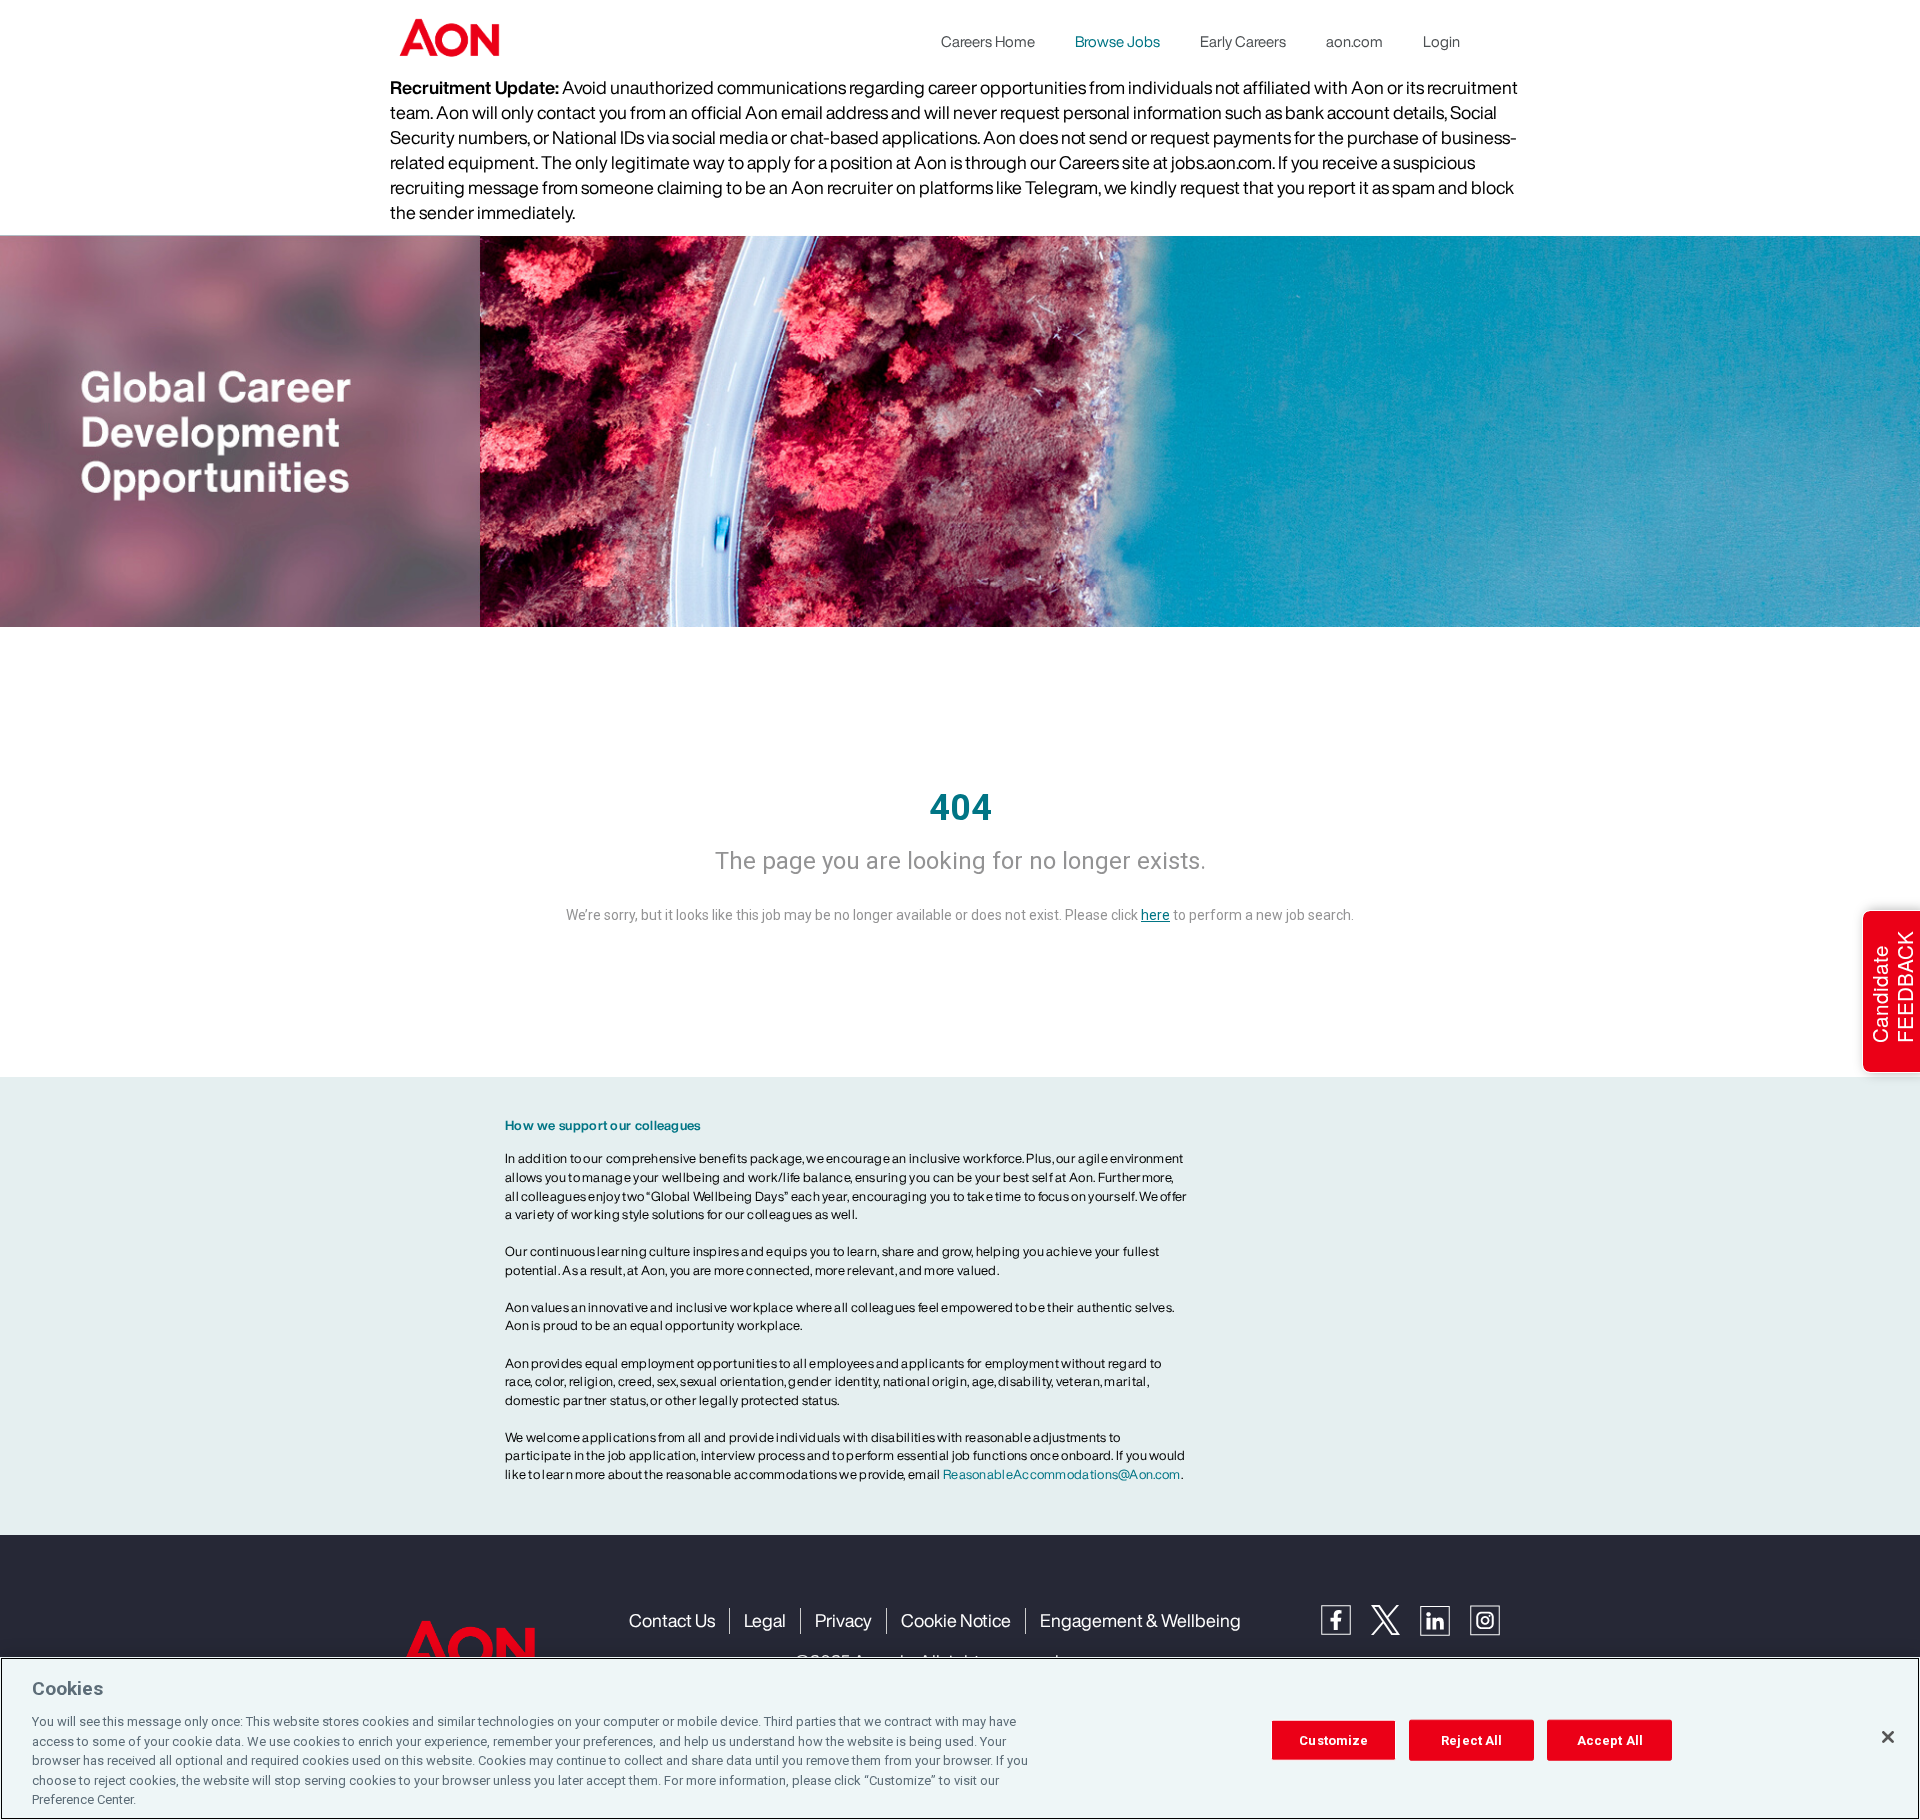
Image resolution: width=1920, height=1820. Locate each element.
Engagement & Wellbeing (1140, 1620)
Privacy (843, 1620)
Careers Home (988, 41)
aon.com (1354, 41)
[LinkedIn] (1445, 1618)
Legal (765, 1620)
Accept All (1610, 1739)
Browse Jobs (1117, 41)
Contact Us (672, 1620)
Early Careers (1243, 41)
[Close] (1888, 1737)
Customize (1333, 1739)
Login (1441, 41)
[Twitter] (1395, 1617)
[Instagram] (1495, 1618)
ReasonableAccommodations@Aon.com (1062, 1474)
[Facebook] (1346, 1617)
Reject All (1471, 1739)
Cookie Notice (956, 1620)
